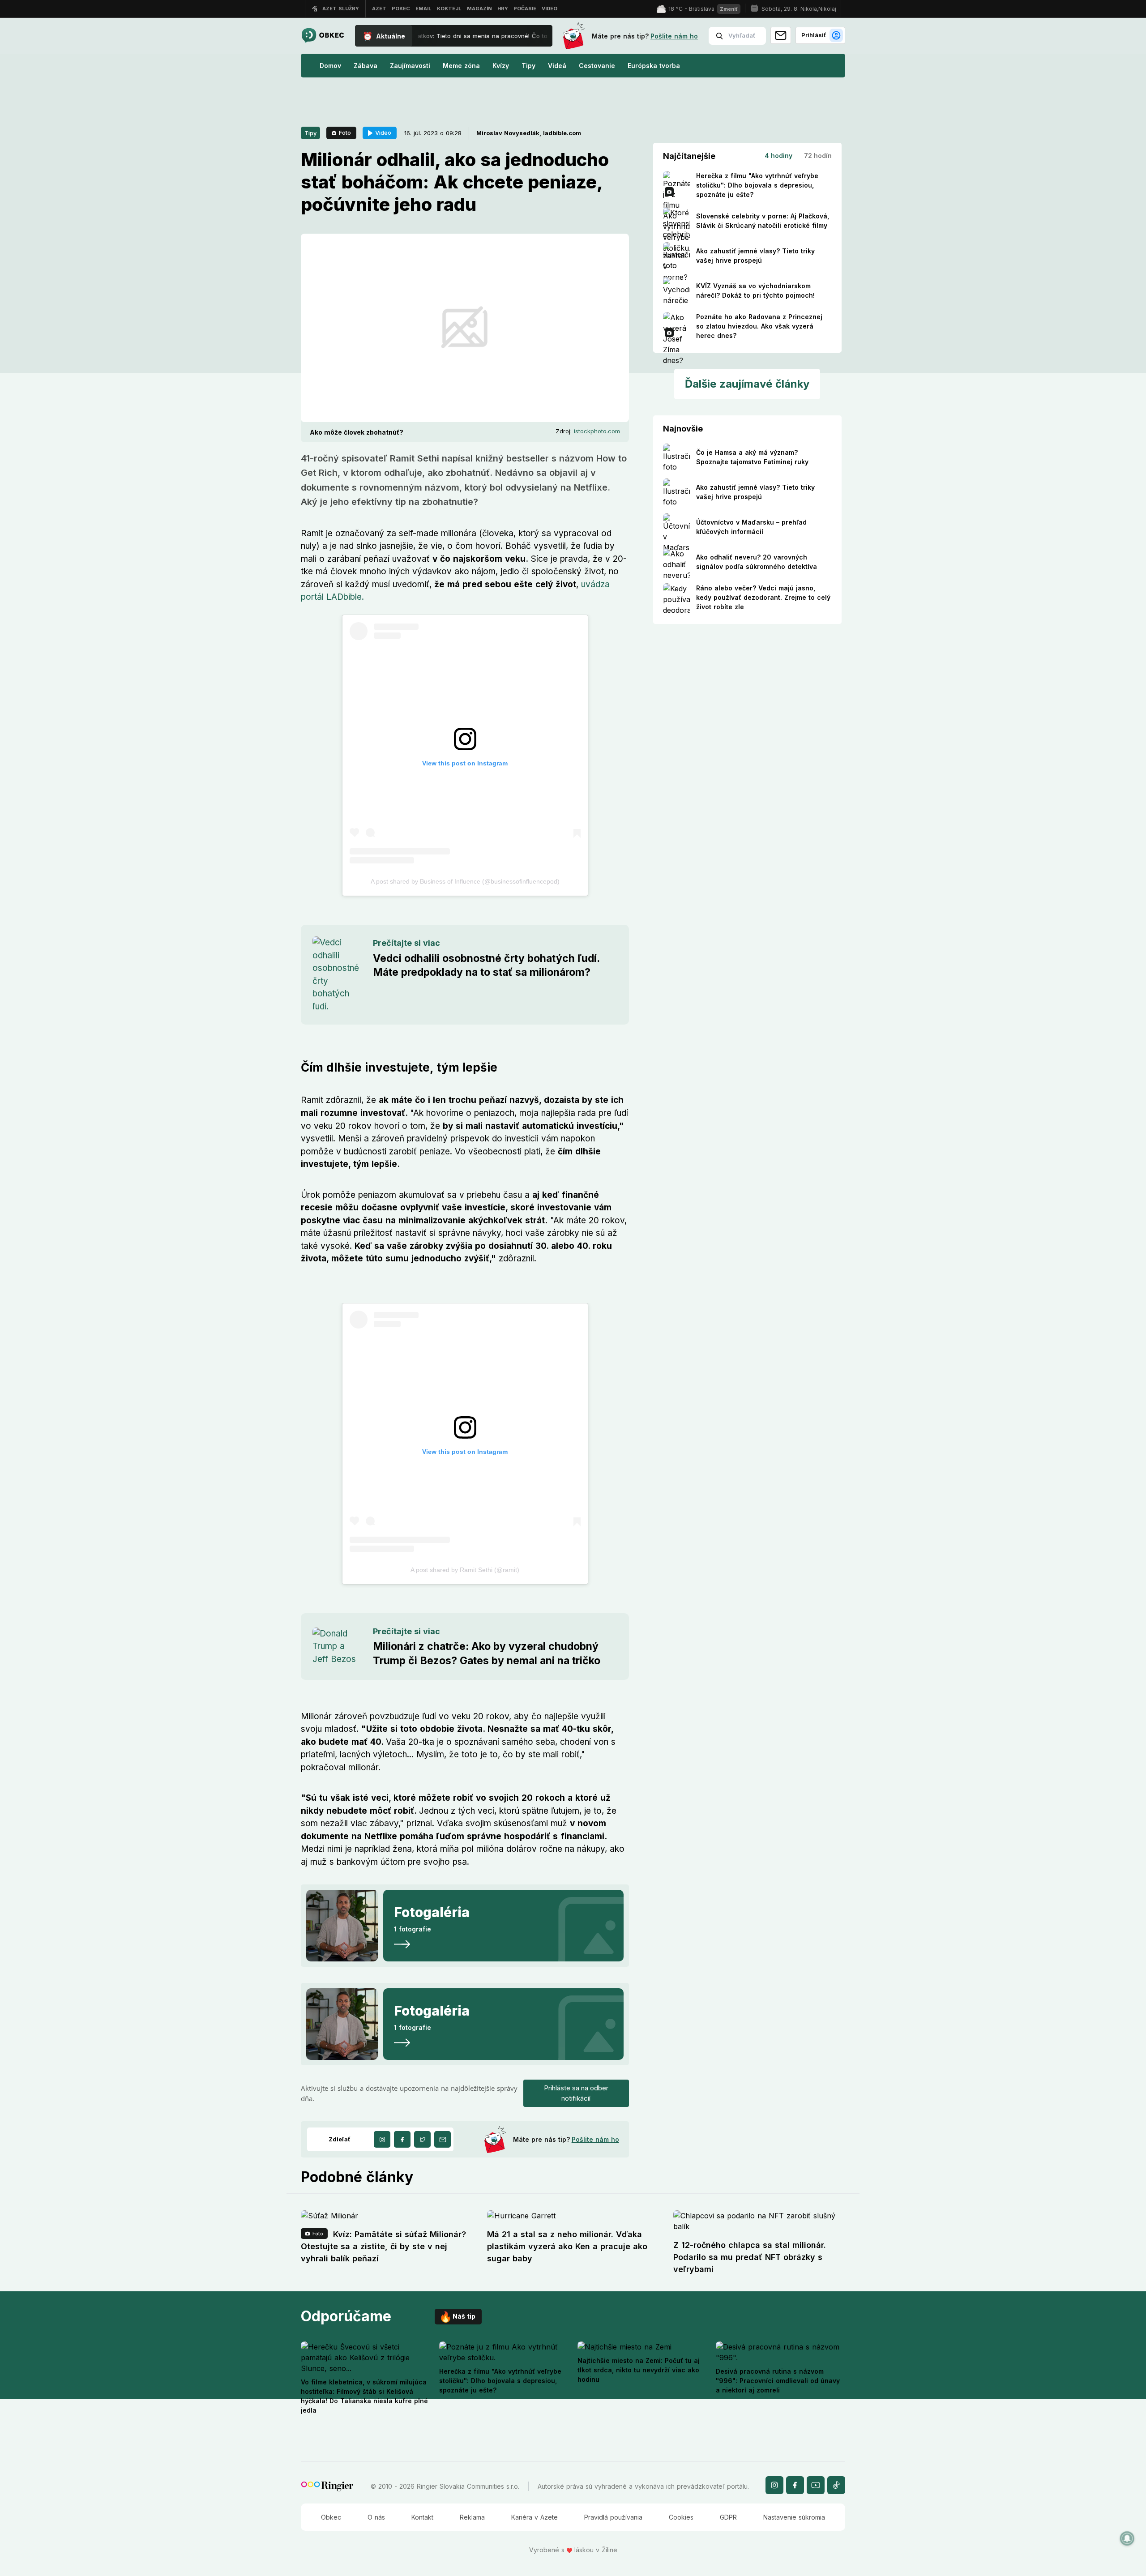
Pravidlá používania (613, 2517)
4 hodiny (778, 156)
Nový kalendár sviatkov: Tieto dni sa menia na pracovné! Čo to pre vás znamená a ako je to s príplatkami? (496, 36)
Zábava (366, 66)
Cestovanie (597, 66)
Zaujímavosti (410, 66)
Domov (330, 66)
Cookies (681, 2517)
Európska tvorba (654, 66)
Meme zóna (461, 66)
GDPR (728, 2517)
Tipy (528, 66)
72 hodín (818, 156)
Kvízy (501, 66)
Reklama (472, 2517)
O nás (376, 2517)
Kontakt (422, 2517)
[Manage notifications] (1127, 2538)
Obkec (331, 2517)
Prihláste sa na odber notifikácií (576, 2093)
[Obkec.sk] (323, 36)
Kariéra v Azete (535, 2517)
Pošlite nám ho (674, 36)
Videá (557, 66)
